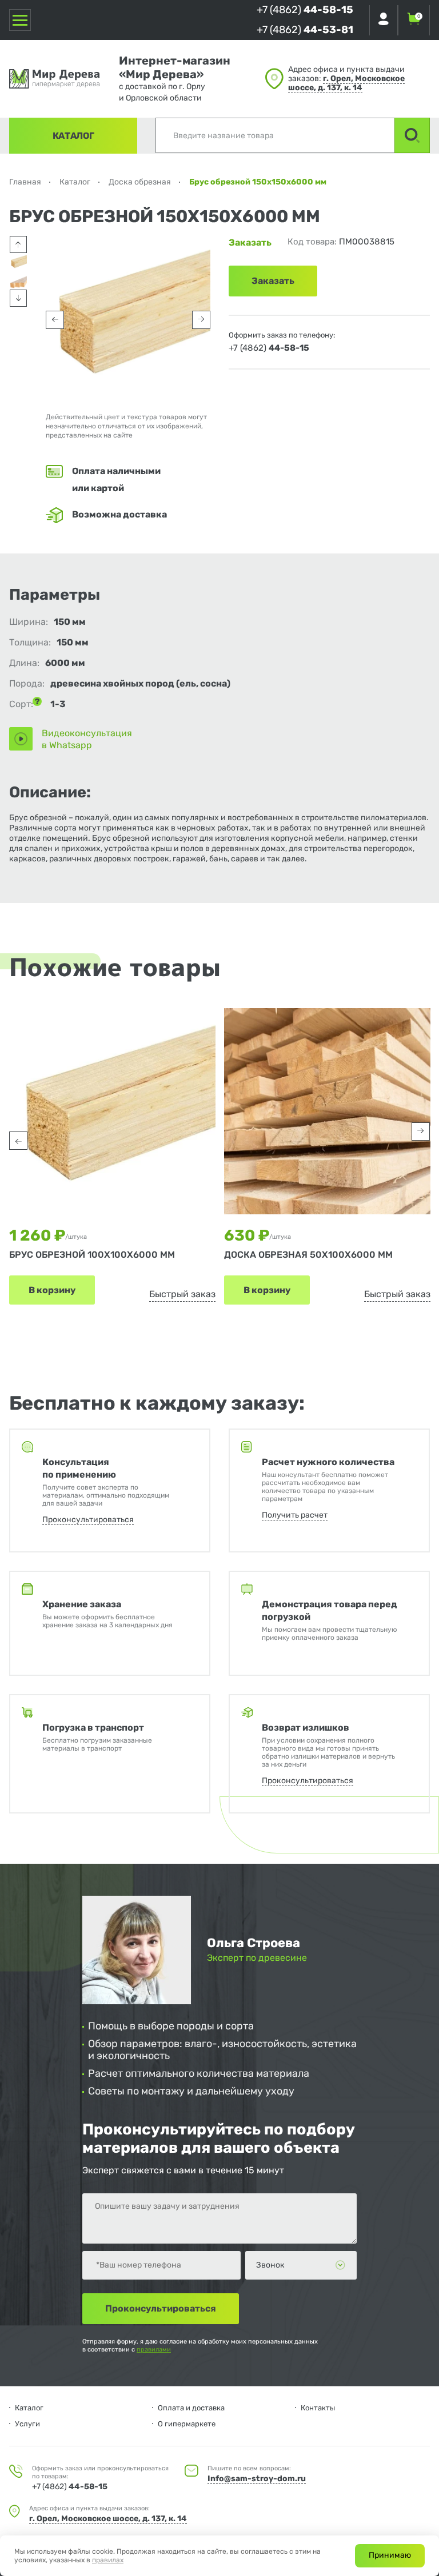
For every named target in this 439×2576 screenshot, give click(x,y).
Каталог (73, 136)
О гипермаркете (187, 2424)
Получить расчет (295, 1515)
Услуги (27, 2424)
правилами (154, 2350)
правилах (108, 2560)
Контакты (318, 2408)
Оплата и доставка (191, 2408)
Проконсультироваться (88, 1520)
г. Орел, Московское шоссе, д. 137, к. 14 (346, 83)
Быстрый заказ (182, 1294)
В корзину (52, 1290)
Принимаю (390, 2555)
